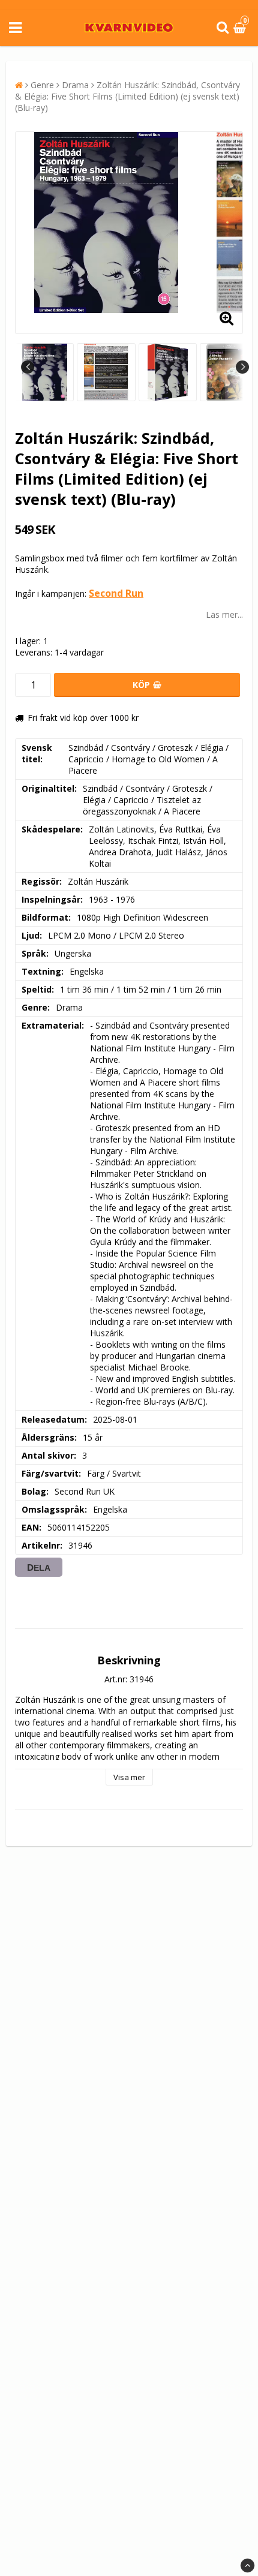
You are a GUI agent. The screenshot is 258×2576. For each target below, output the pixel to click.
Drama (75, 85)
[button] (241, 28)
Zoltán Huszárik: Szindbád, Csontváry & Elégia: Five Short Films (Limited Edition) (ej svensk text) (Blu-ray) (127, 96)
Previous (28, 367)
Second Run (116, 593)
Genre (42, 85)
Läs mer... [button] (224, 614)
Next (242, 367)
